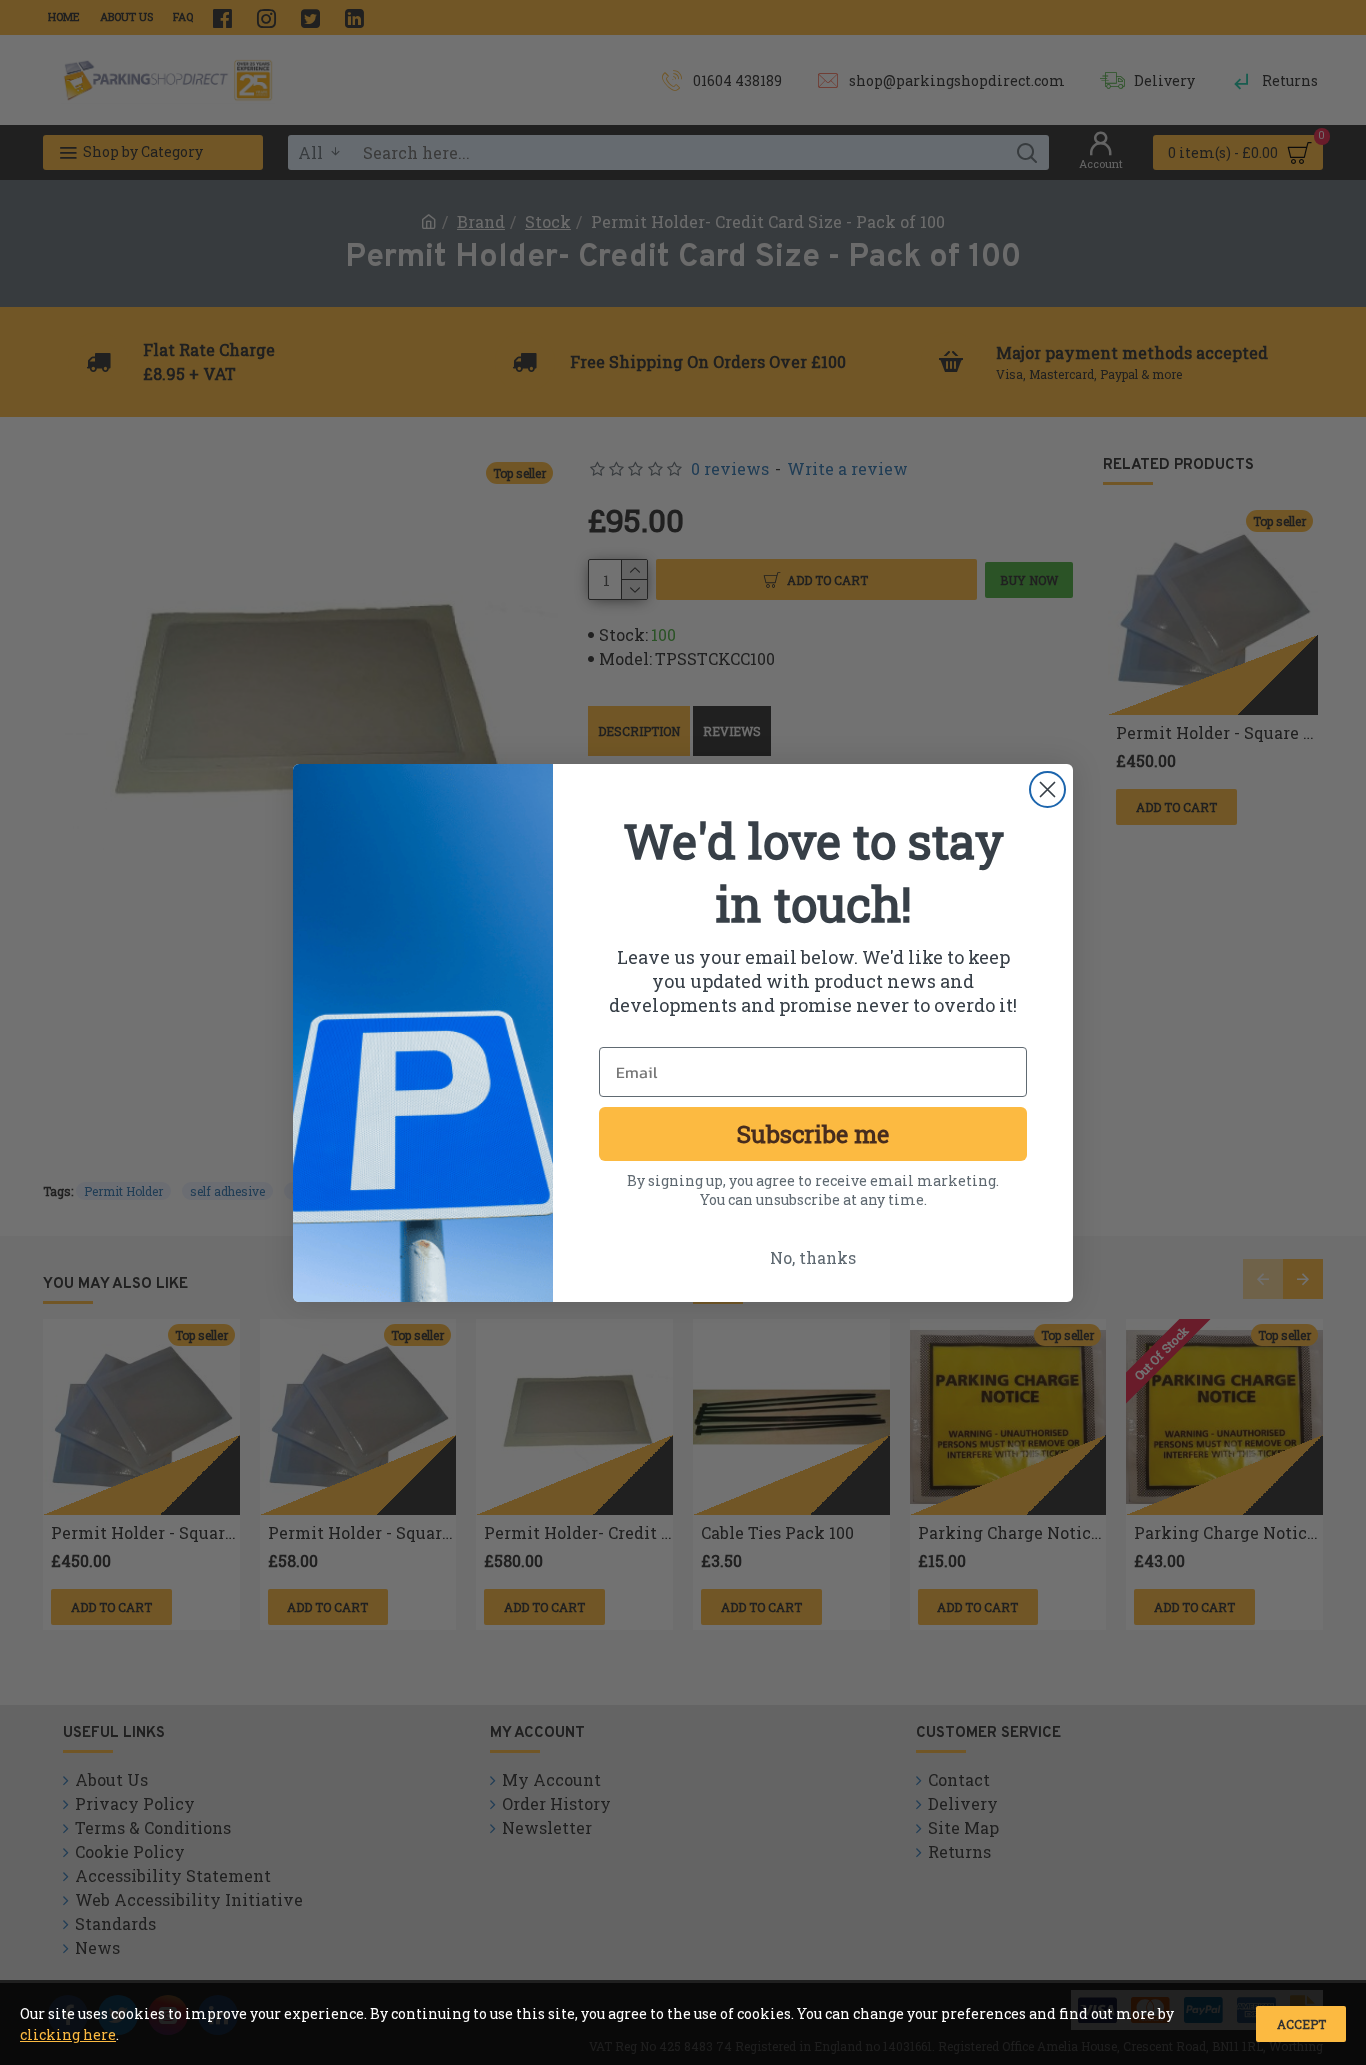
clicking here (68, 2034)
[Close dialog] (1047, 789)
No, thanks (813, 1257)
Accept (1301, 2024)
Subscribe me (813, 1134)
